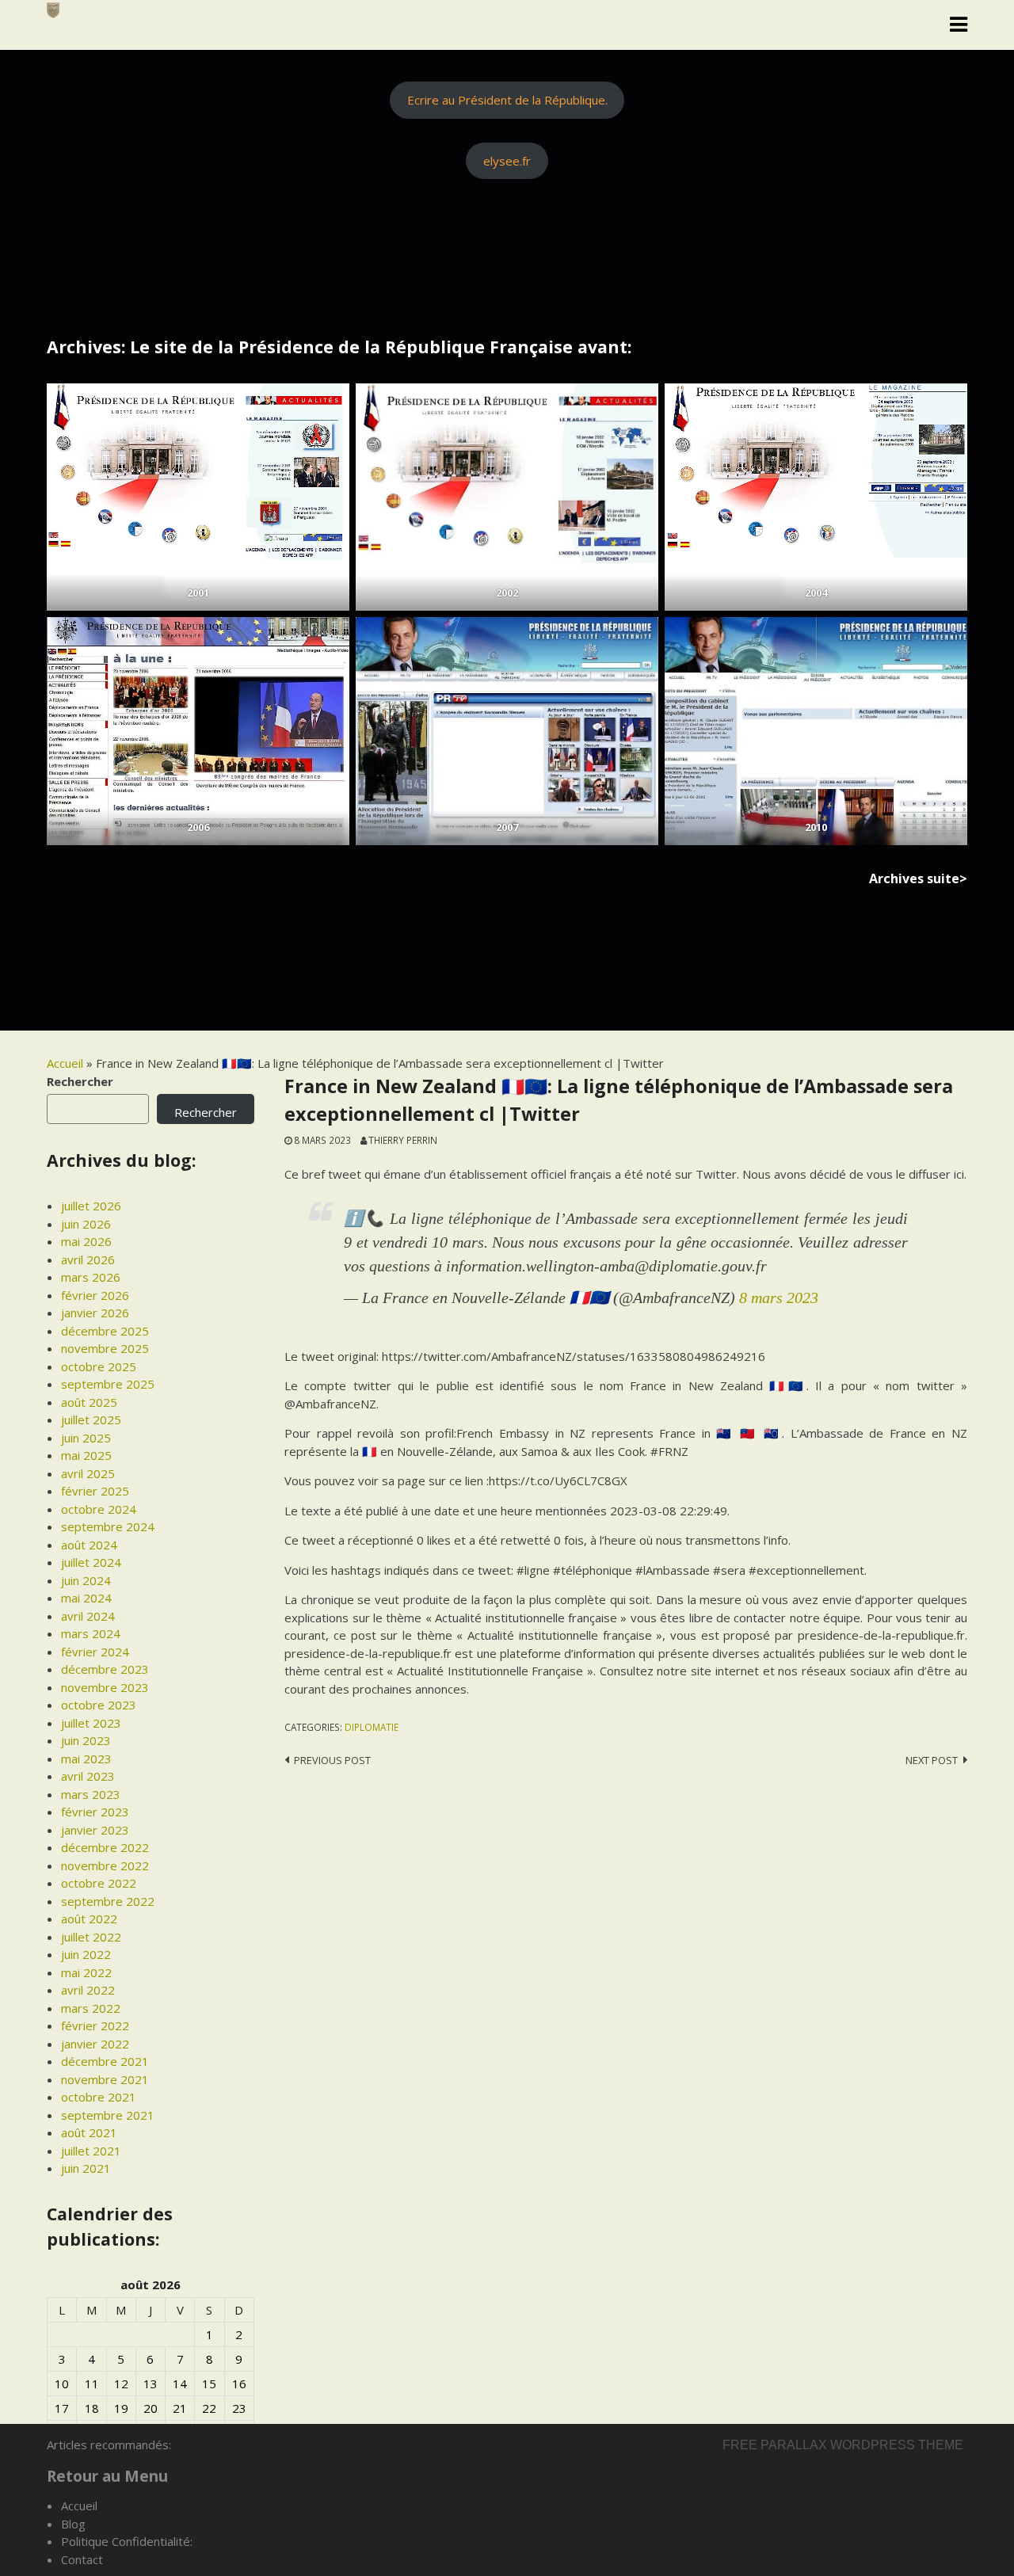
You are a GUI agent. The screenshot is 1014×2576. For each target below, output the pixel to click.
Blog (73, 2524)
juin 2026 (86, 1224)
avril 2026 (88, 1259)
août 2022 (89, 1919)
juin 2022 (86, 1954)
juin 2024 (86, 1580)
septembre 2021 (108, 2115)
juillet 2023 (91, 1723)
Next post (932, 1760)
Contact (82, 2559)
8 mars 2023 (779, 1298)
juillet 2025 (91, 1419)
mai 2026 (86, 1241)
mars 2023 (91, 1794)
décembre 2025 (105, 1331)
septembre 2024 (108, 1526)
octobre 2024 (99, 1509)
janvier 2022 (95, 2044)
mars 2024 (91, 1633)
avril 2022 (88, 1990)
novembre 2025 (105, 1348)
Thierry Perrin (403, 1140)
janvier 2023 (95, 1830)
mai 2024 (86, 1598)
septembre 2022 (108, 1901)
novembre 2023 (105, 1687)
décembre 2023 (105, 1669)
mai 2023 (86, 1759)
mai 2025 (86, 1455)
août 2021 (89, 2132)
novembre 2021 (105, 2079)
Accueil (65, 1063)
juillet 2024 (91, 1562)
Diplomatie (372, 1727)
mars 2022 (91, 2008)
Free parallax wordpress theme (843, 2445)
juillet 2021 (91, 2151)
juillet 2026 (91, 1206)
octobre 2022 (99, 1883)
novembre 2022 (105, 1865)
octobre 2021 (99, 2097)
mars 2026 (91, 1277)
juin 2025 (86, 1438)
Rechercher (80, 1081)
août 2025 (89, 1402)
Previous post (332, 1760)
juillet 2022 (91, 1937)
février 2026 (95, 1295)
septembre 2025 (108, 1384)
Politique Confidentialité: (127, 2541)
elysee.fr (507, 161)
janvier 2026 (95, 1313)
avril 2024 (88, 1616)
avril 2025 (88, 1473)
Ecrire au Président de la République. (507, 100)
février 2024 (95, 1652)
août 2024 (89, 1545)
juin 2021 (86, 2168)
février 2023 (95, 1812)
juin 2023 (86, 1740)
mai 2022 (86, 1972)
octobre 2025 (99, 1366)
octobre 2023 (99, 1705)
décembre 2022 (105, 1847)
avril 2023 (88, 1776)
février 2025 (95, 1491)
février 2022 (95, 2025)
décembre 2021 (105, 2061)
